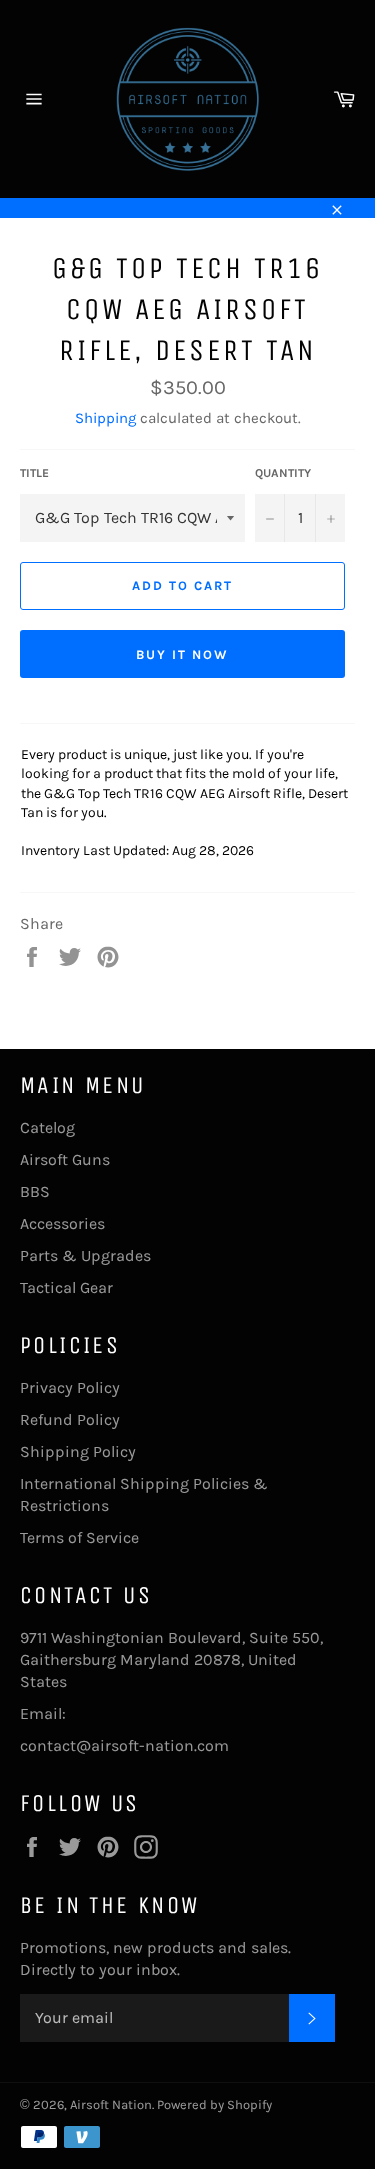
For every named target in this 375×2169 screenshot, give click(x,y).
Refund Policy (70, 1419)
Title (34, 473)
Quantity (283, 473)
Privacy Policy (70, 1387)
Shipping (105, 418)
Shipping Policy (78, 1451)
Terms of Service (79, 1537)
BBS (35, 1191)
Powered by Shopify (214, 2104)
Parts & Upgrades (85, 1255)
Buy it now (182, 654)
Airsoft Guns (65, 1159)
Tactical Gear (66, 1287)
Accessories (62, 1223)
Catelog (47, 1127)
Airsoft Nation (111, 2104)
